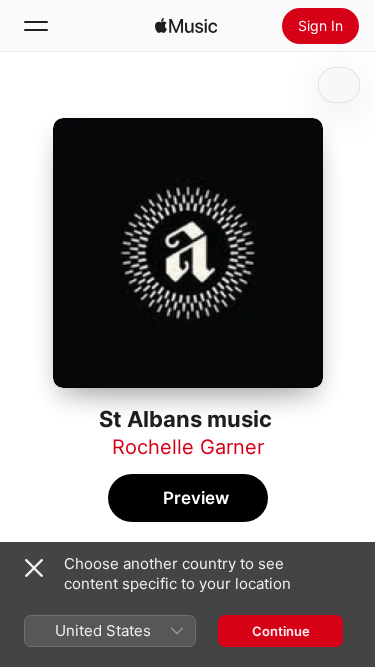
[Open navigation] (36, 26)
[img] (186, 26)
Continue (281, 631)
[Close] (34, 568)
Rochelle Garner (188, 447)
